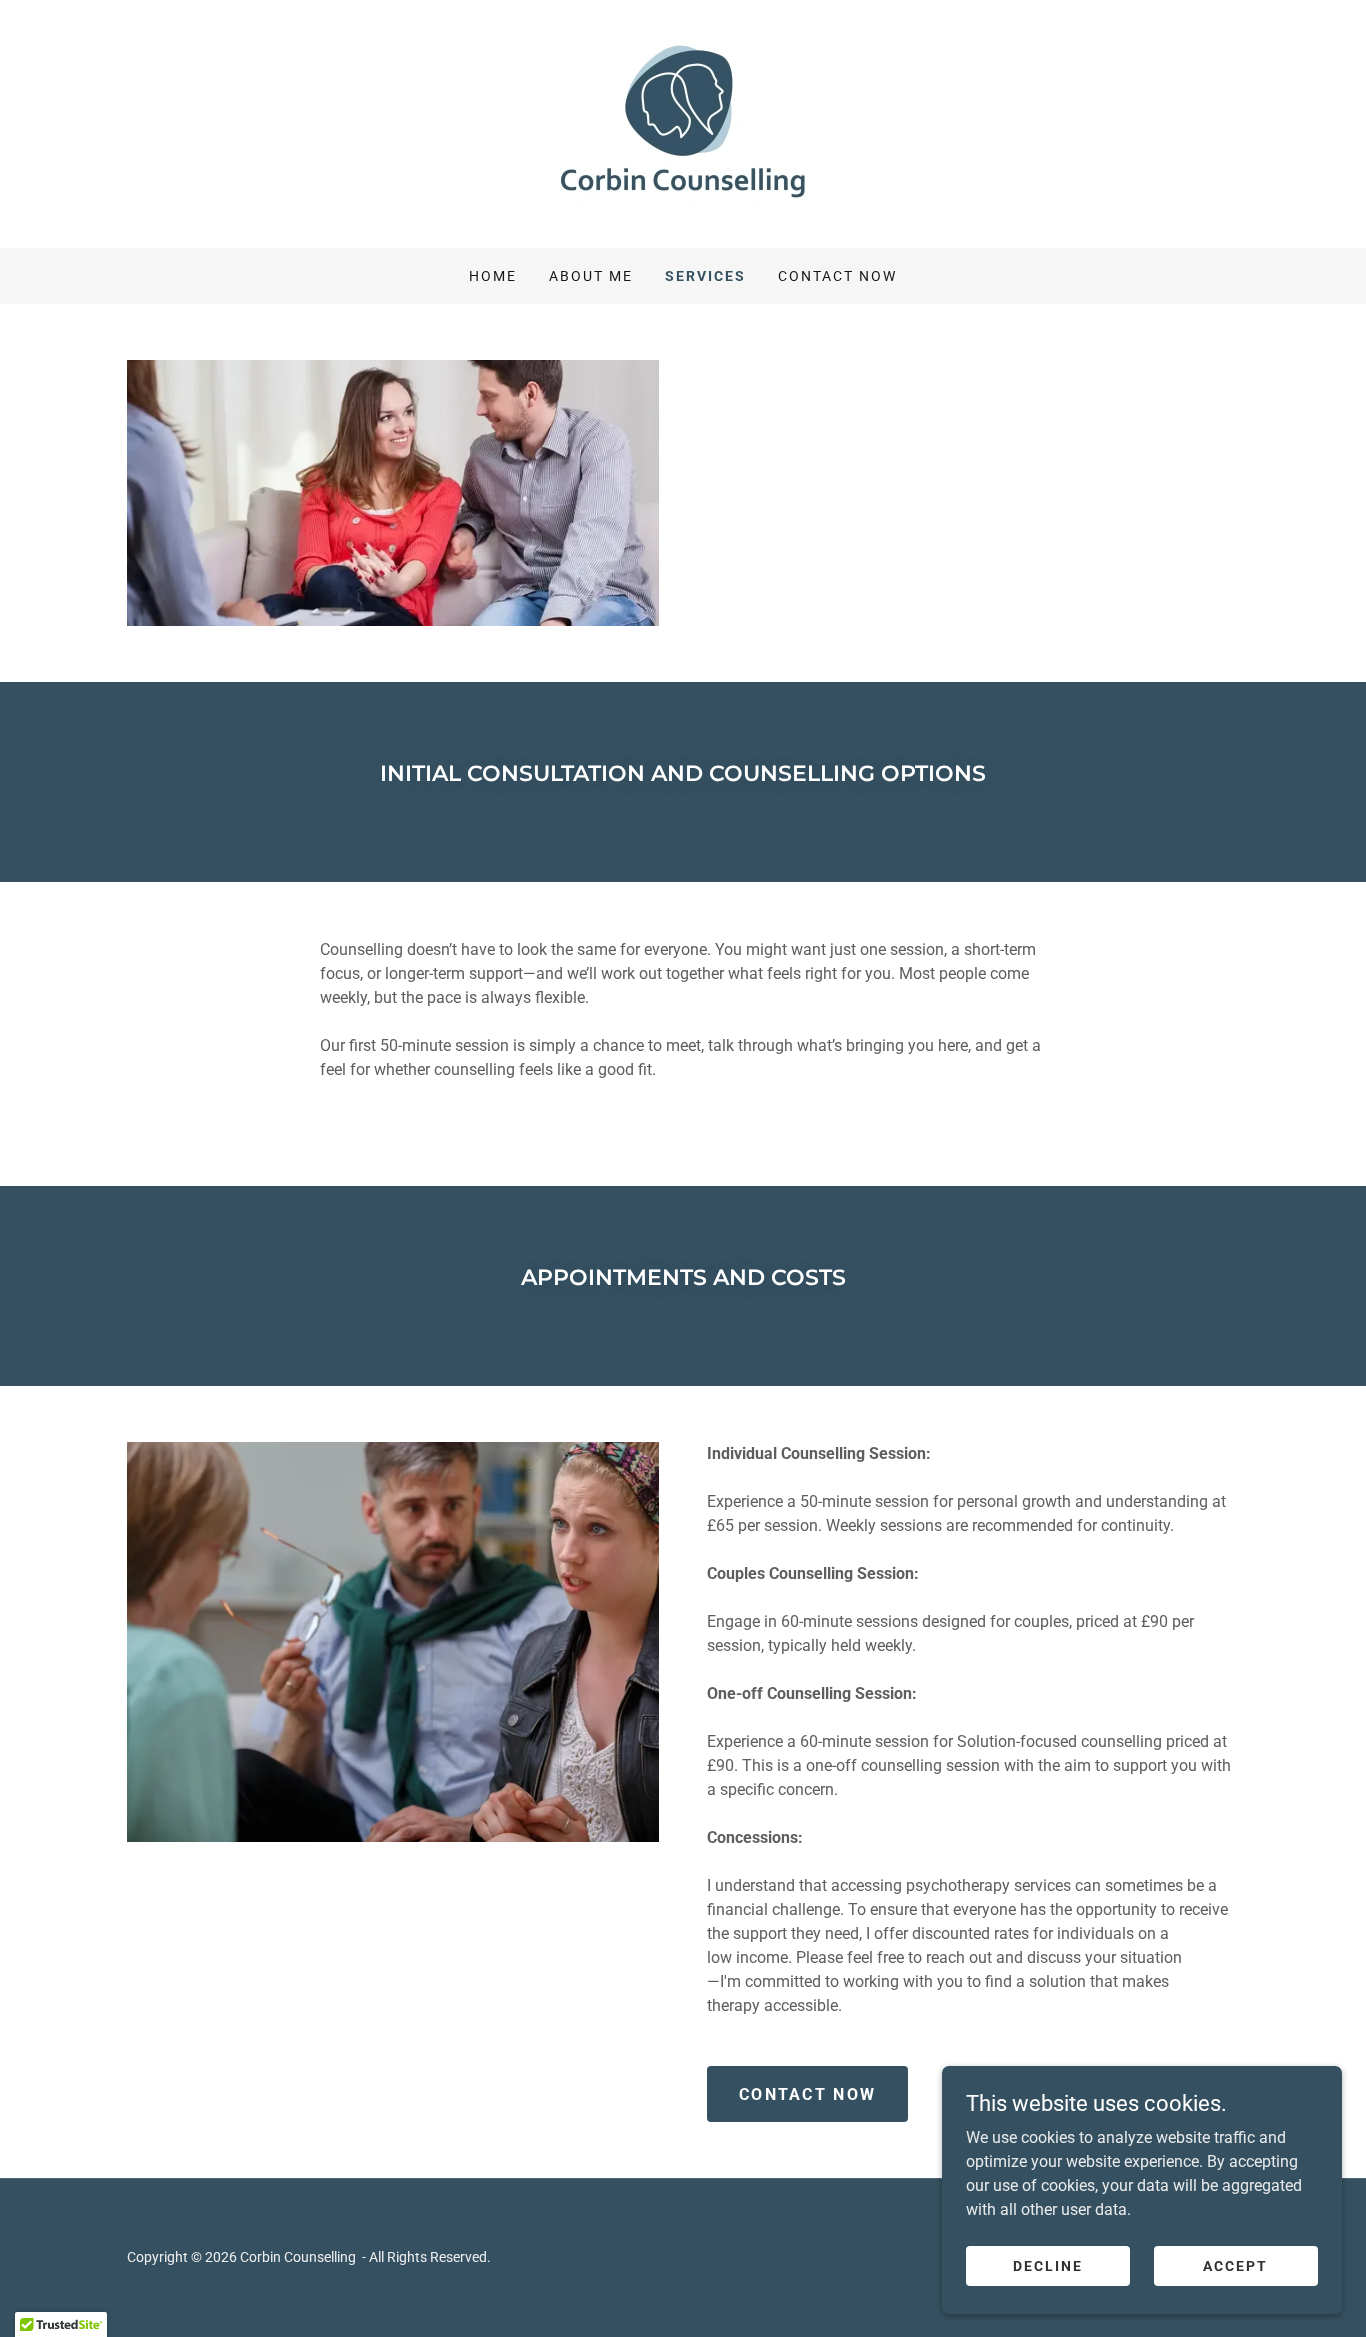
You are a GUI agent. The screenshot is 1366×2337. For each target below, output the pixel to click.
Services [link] (705, 276)
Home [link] (493, 276)
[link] (683, 122)
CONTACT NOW (807, 2094)
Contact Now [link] (837, 276)
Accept (1235, 2265)
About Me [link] (591, 276)
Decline (1048, 2265)
